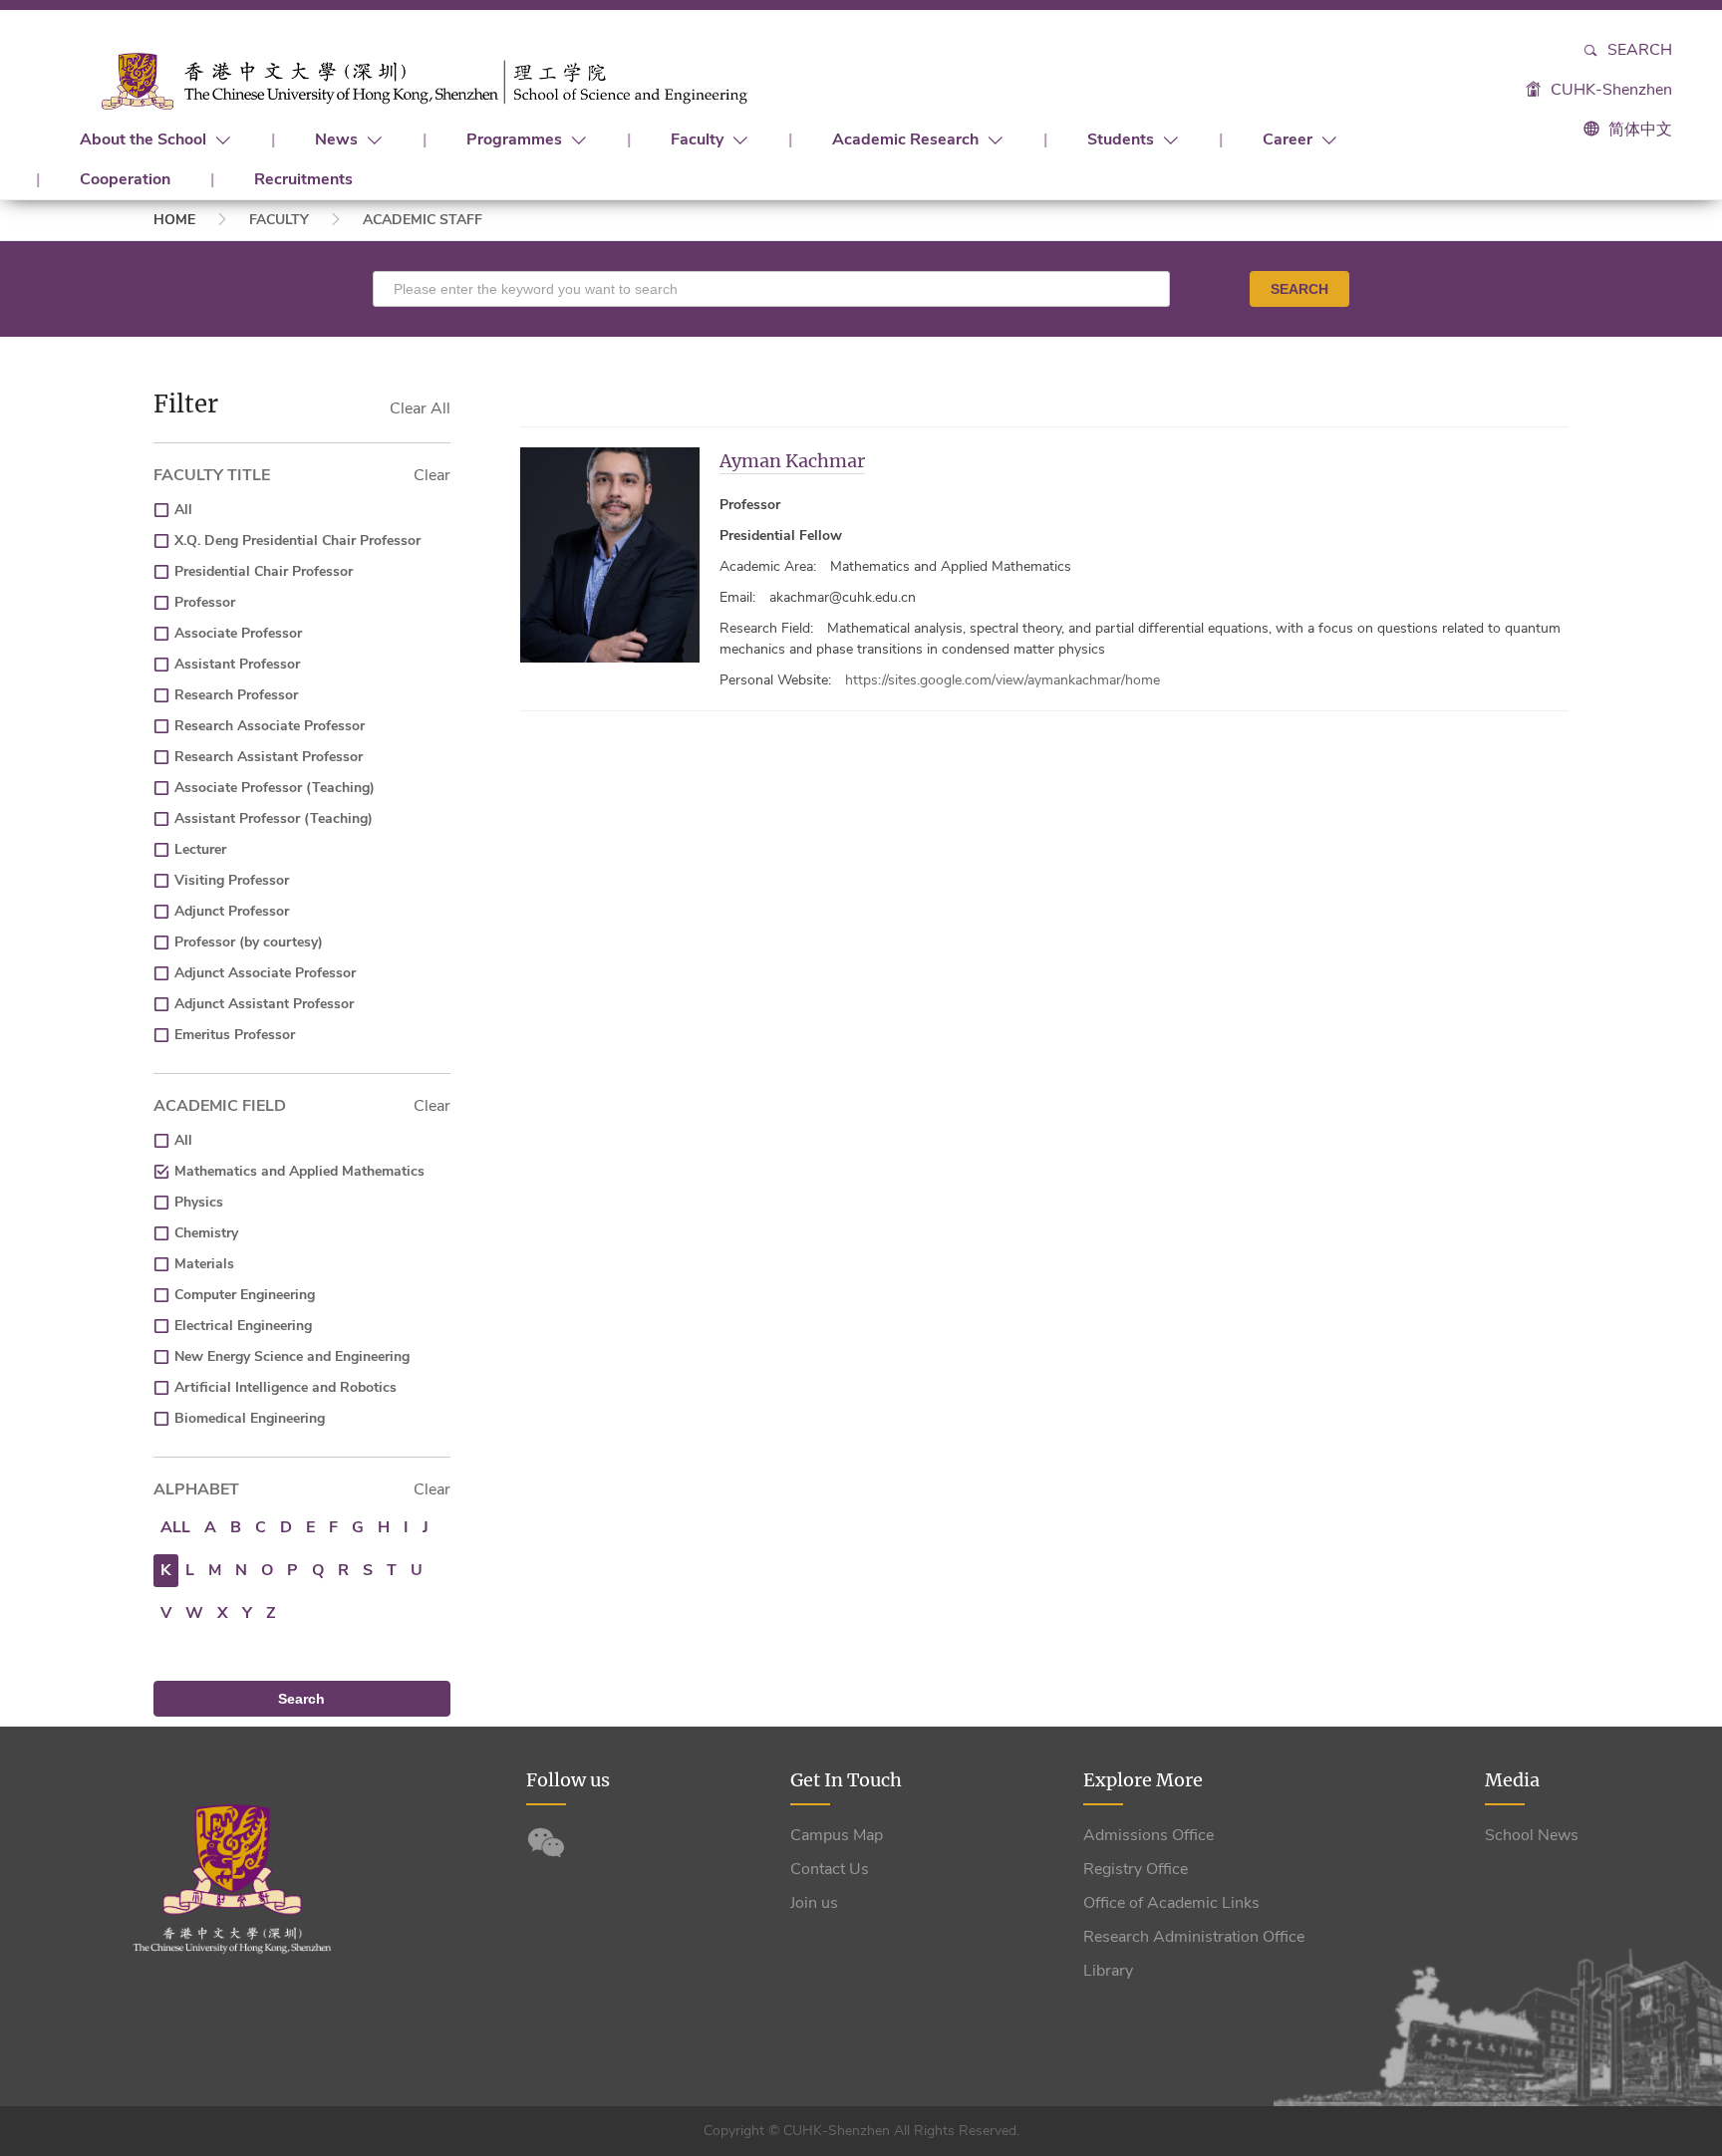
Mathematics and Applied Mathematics (299, 1171)
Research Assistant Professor (269, 757)
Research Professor (236, 695)
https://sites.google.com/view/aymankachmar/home (1003, 680)
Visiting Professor (232, 880)
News (338, 139)
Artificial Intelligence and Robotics (286, 1387)
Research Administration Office (1194, 1937)
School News (1532, 1835)
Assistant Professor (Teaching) (274, 818)
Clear (432, 475)
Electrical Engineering (243, 1326)
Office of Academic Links (1171, 1903)
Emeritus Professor (235, 1035)
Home (174, 220)
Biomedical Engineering (250, 1418)
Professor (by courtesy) (249, 942)
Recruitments (303, 179)
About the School (145, 139)
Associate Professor (238, 633)
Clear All (420, 408)
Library (1108, 1971)
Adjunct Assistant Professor (264, 1004)
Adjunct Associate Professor (265, 973)
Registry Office (1136, 1869)
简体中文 (1640, 130)
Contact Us (830, 1869)
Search (1638, 50)
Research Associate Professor (270, 726)
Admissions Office (1148, 1835)
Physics (199, 1202)
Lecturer (200, 849)
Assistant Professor (237, 664)
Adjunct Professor (232, 911)
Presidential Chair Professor (264, 571)
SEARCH (1299, 289)
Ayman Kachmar (792, 461)
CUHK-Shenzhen (1609, 90)
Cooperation (125, 179)
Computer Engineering (245, 1295)
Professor (205, 602)
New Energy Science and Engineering (292, 1356)
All (183, 510)
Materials (204, 1264)
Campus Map (837, 1835)
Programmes (516, 139)
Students (1123, 139)
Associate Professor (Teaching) (275, 788)
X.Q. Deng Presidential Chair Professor (297, 540)
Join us (814, 1903)
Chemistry (206, 1233)
